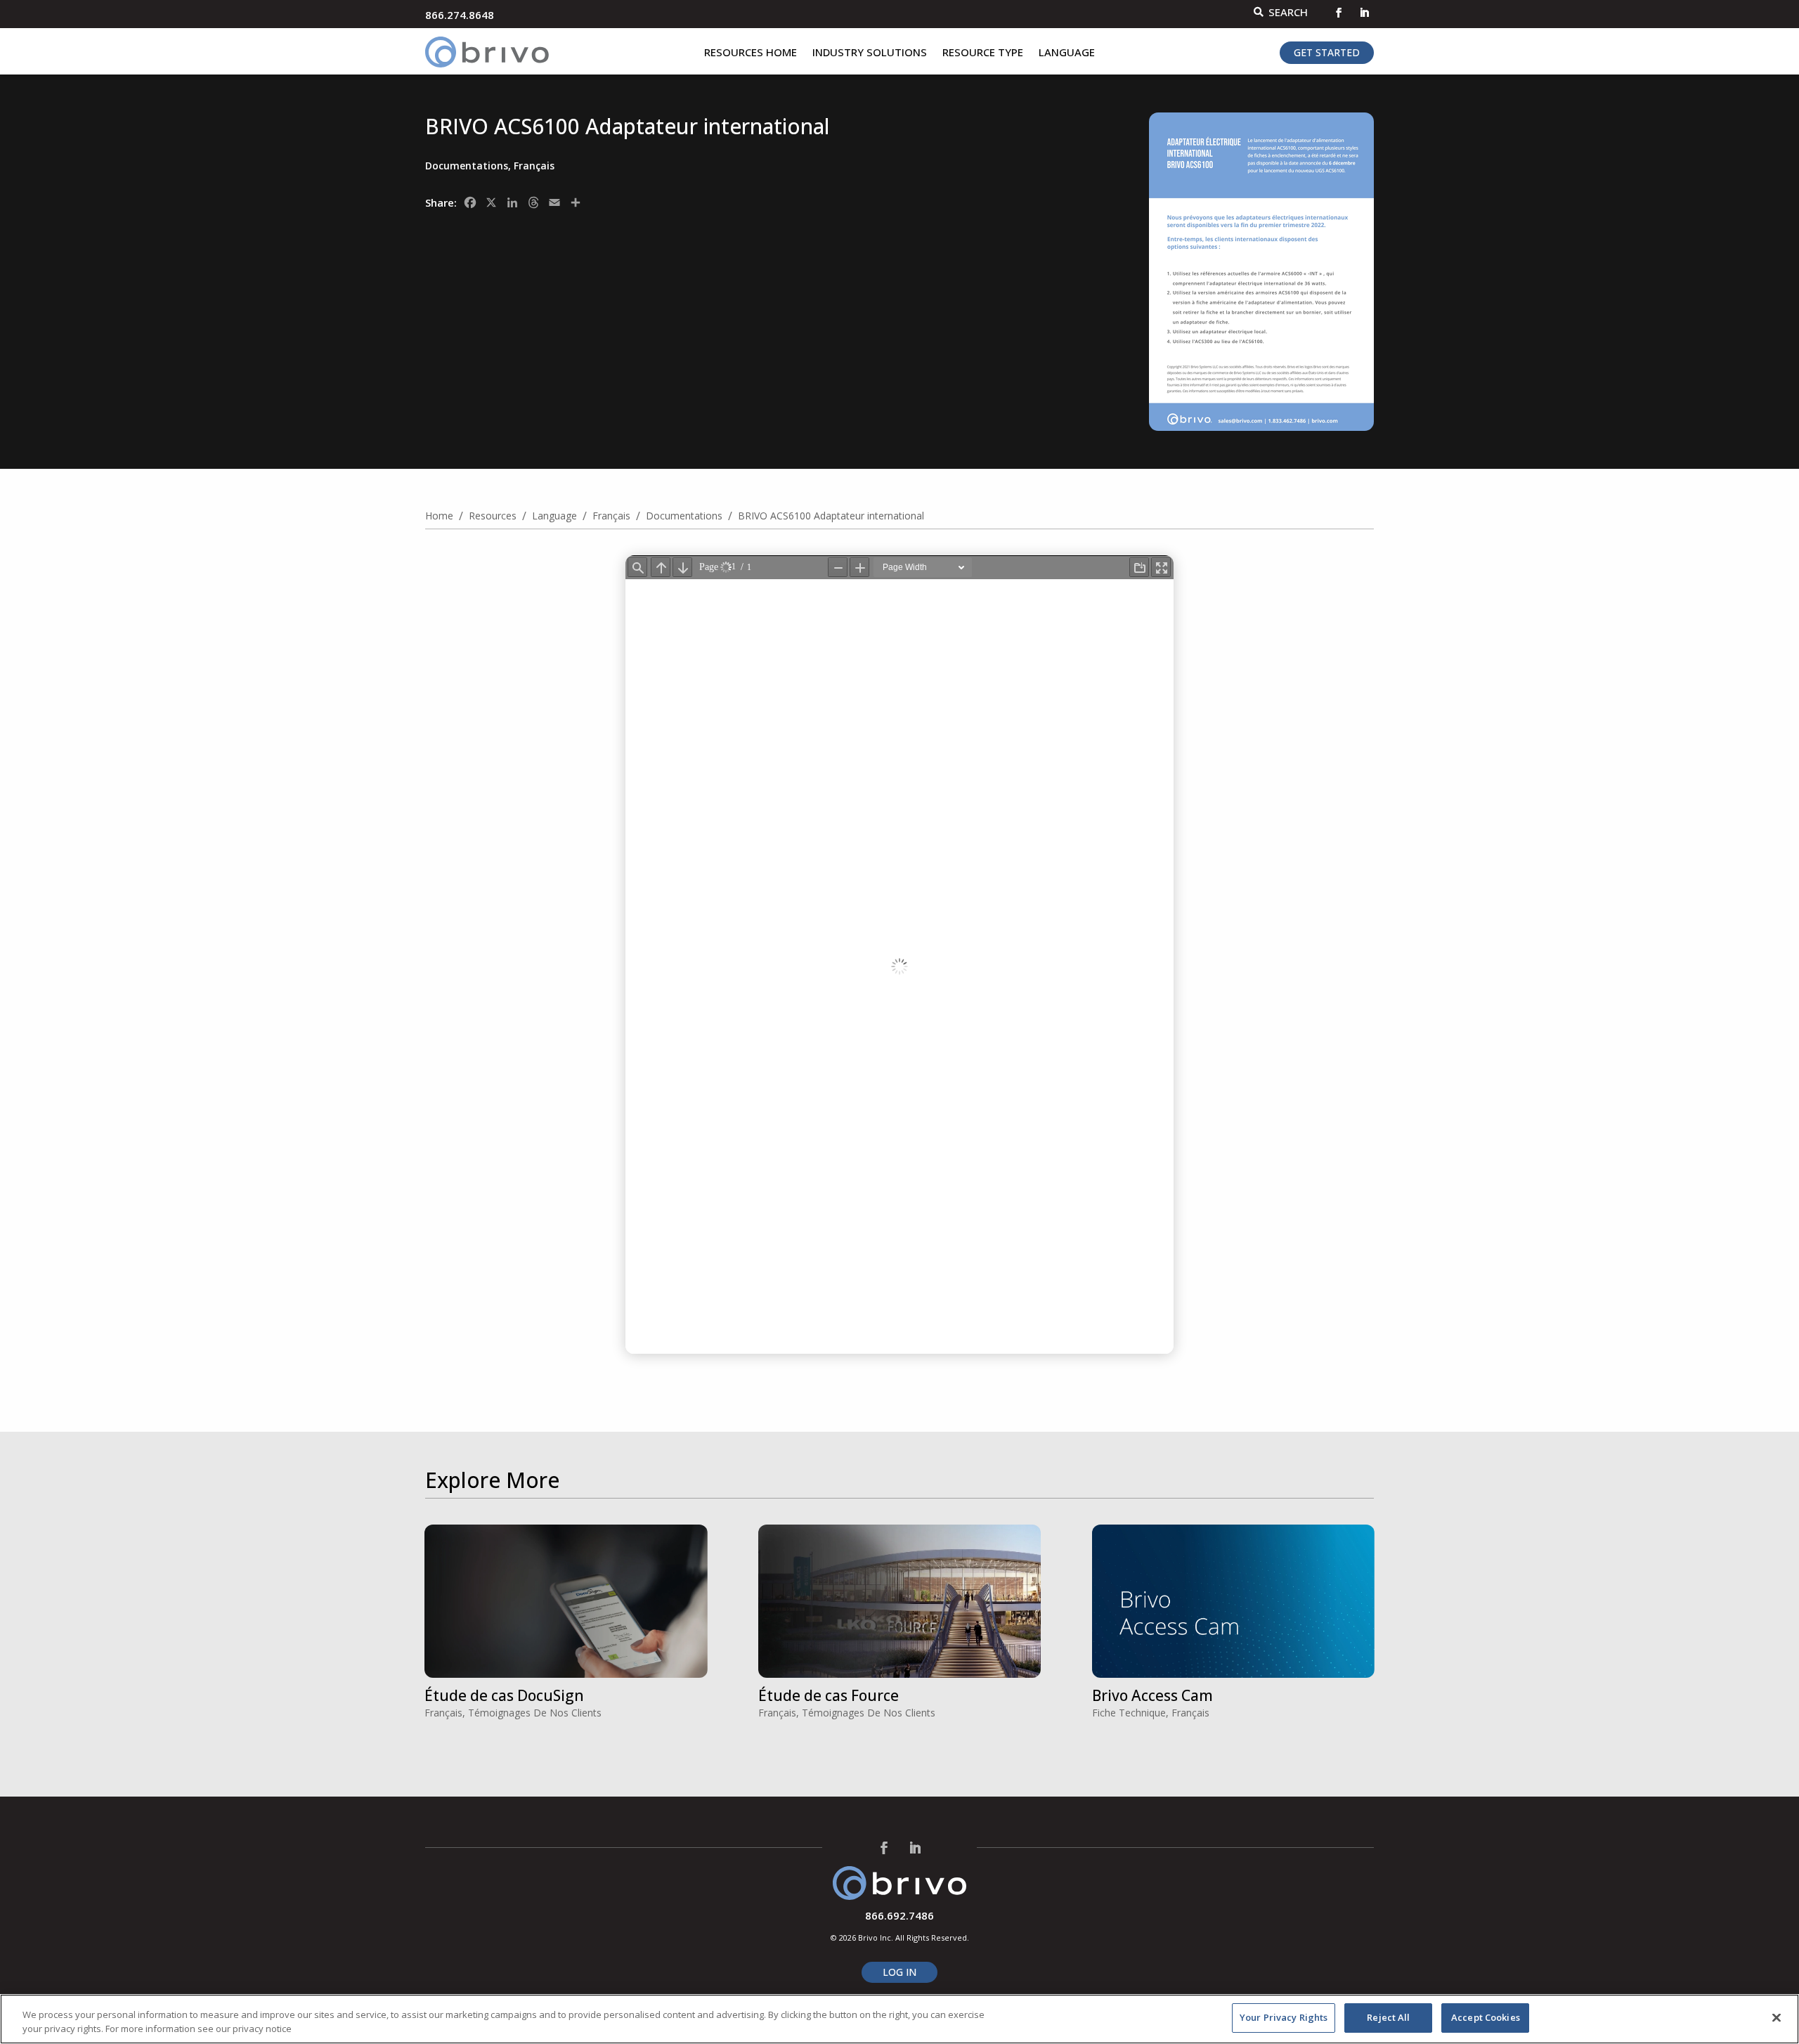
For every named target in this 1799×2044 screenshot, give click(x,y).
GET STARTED (1327, 52)
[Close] (1777, 2017)
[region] (899, 2019)
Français (534, 166)
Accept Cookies (1486, 2017)
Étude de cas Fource (829, 1695)
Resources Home (751, 53)
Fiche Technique (1129, 1713)
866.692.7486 (899, 1915)
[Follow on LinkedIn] (1364, 13)
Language (1067, 53)
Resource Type (983, 53)
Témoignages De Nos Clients (535, 1713)
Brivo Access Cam (1152, 1695)
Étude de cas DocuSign (504, 1695)
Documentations (467, 166)
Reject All (1388, 2017)
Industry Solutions (870, 53)
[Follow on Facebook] (1339, 13)
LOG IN (899, 1972)
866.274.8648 (460, 15)
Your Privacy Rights (1284, 2017)
